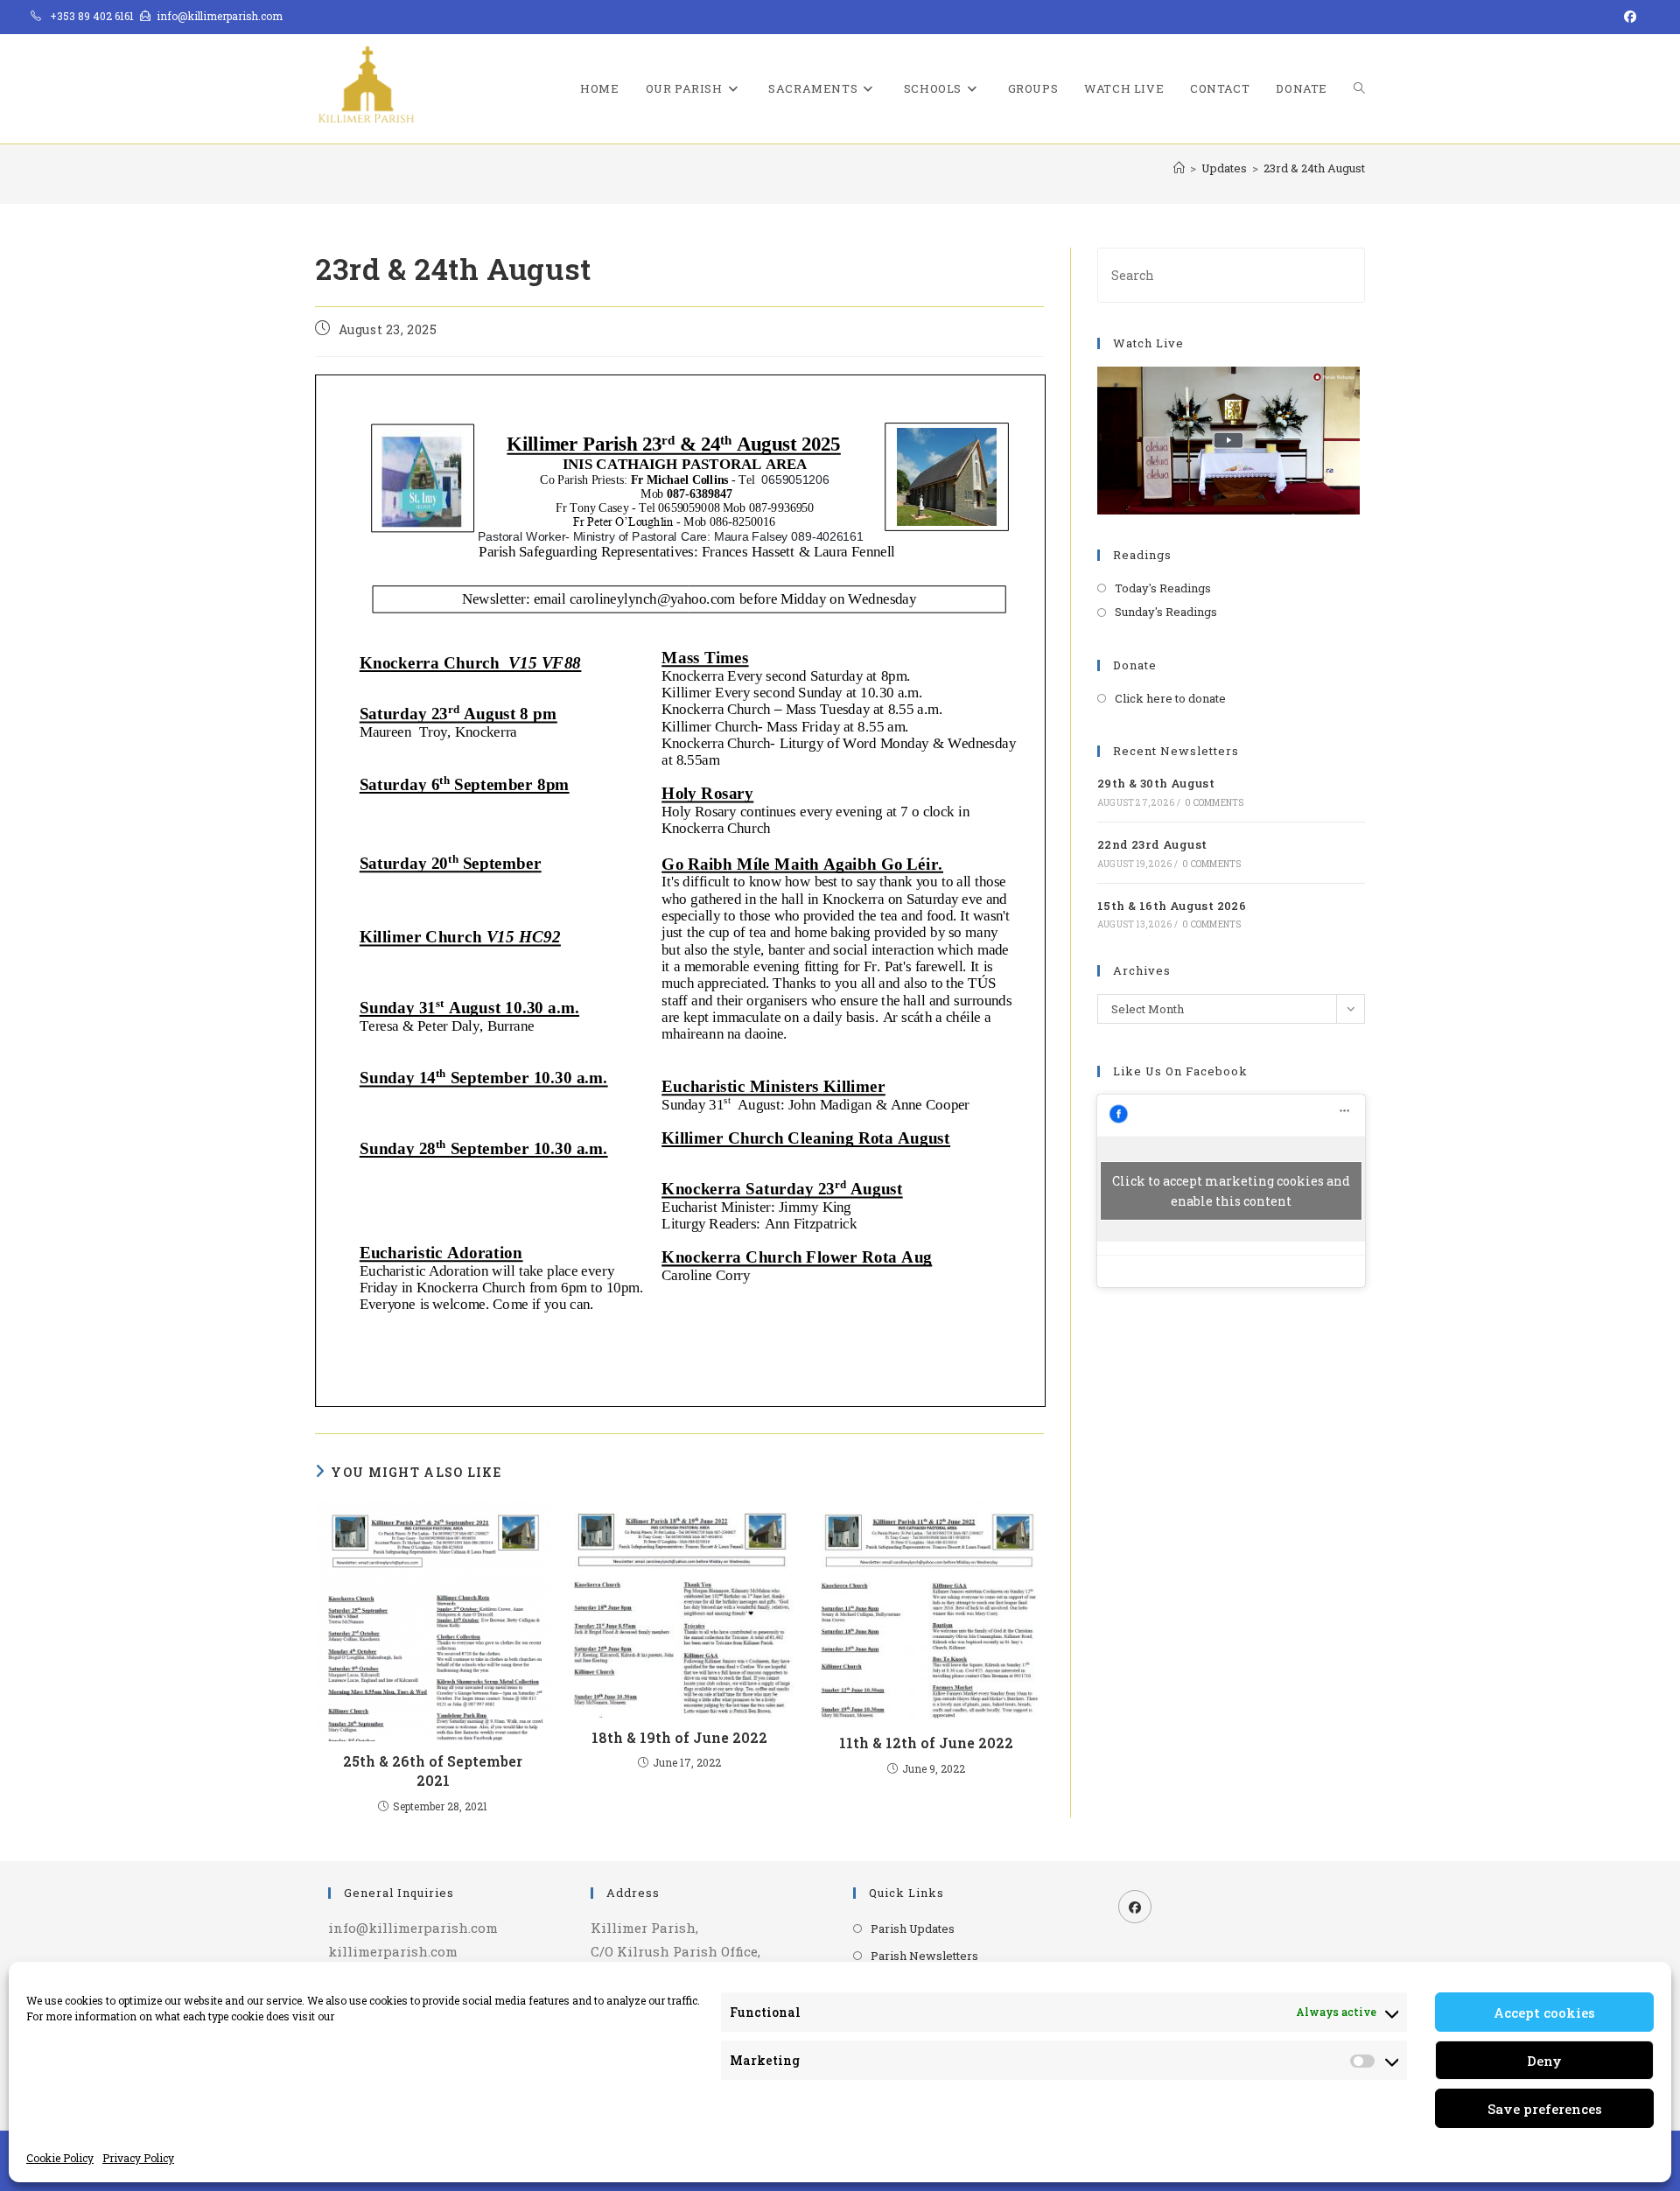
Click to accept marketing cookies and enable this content (1231, 1191)
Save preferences (1545, 2109)
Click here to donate (1170, 698)
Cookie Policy (60, 2158)
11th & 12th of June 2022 (926, 1743)
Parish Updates (913, 1928)
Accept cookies (1544, 2012)
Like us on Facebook (1180, 1071)
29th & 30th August (1156, 783)
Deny (1544, 2061)
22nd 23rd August (1152, 844)
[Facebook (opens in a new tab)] (1627, 17)
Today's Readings (1163, 588)
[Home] (1179, 168)
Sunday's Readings (1166, 612)
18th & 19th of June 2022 (679, 1737)
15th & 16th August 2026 (1172, 906)
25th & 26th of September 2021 (433, 1771)
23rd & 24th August (1314, 168)
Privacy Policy (138, 2158)
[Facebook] (1135, 1907)
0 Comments (1214, 803)
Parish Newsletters (924, 1956)
